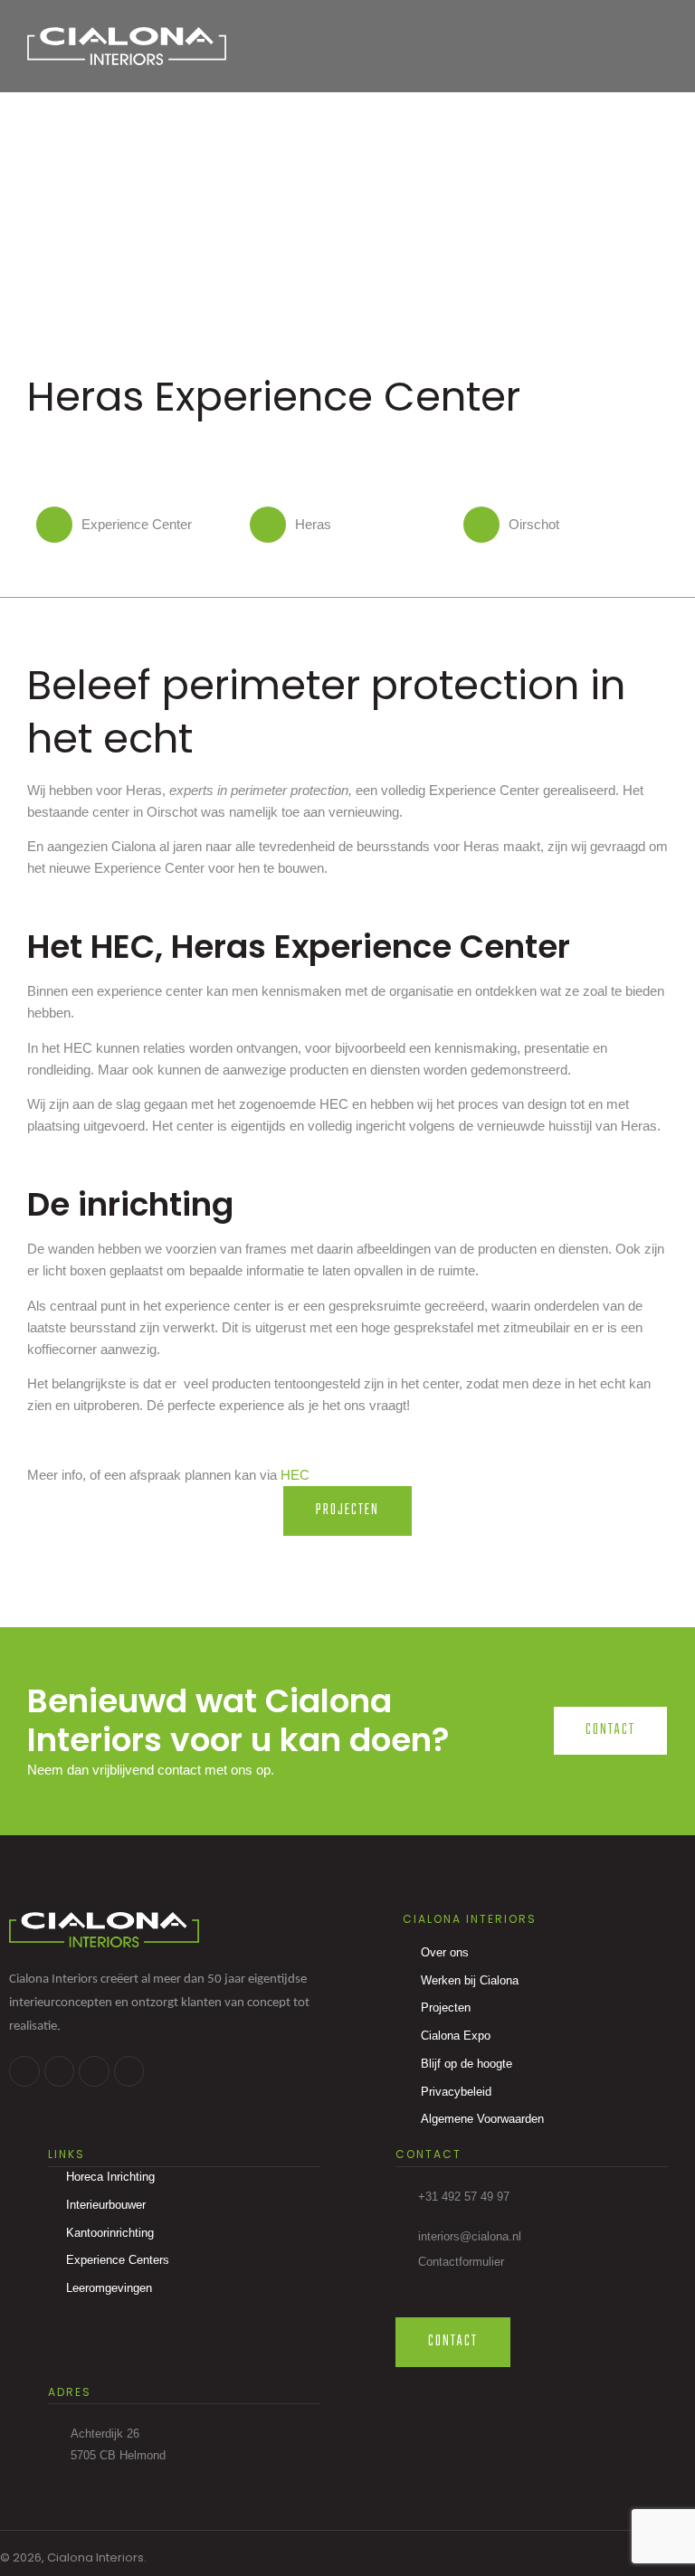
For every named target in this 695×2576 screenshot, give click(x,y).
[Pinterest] (129, 2071)
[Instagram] (94, 2071)
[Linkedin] (60, 2071)
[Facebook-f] (24, 2071)
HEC (295, 1475)
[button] (650, 47)
